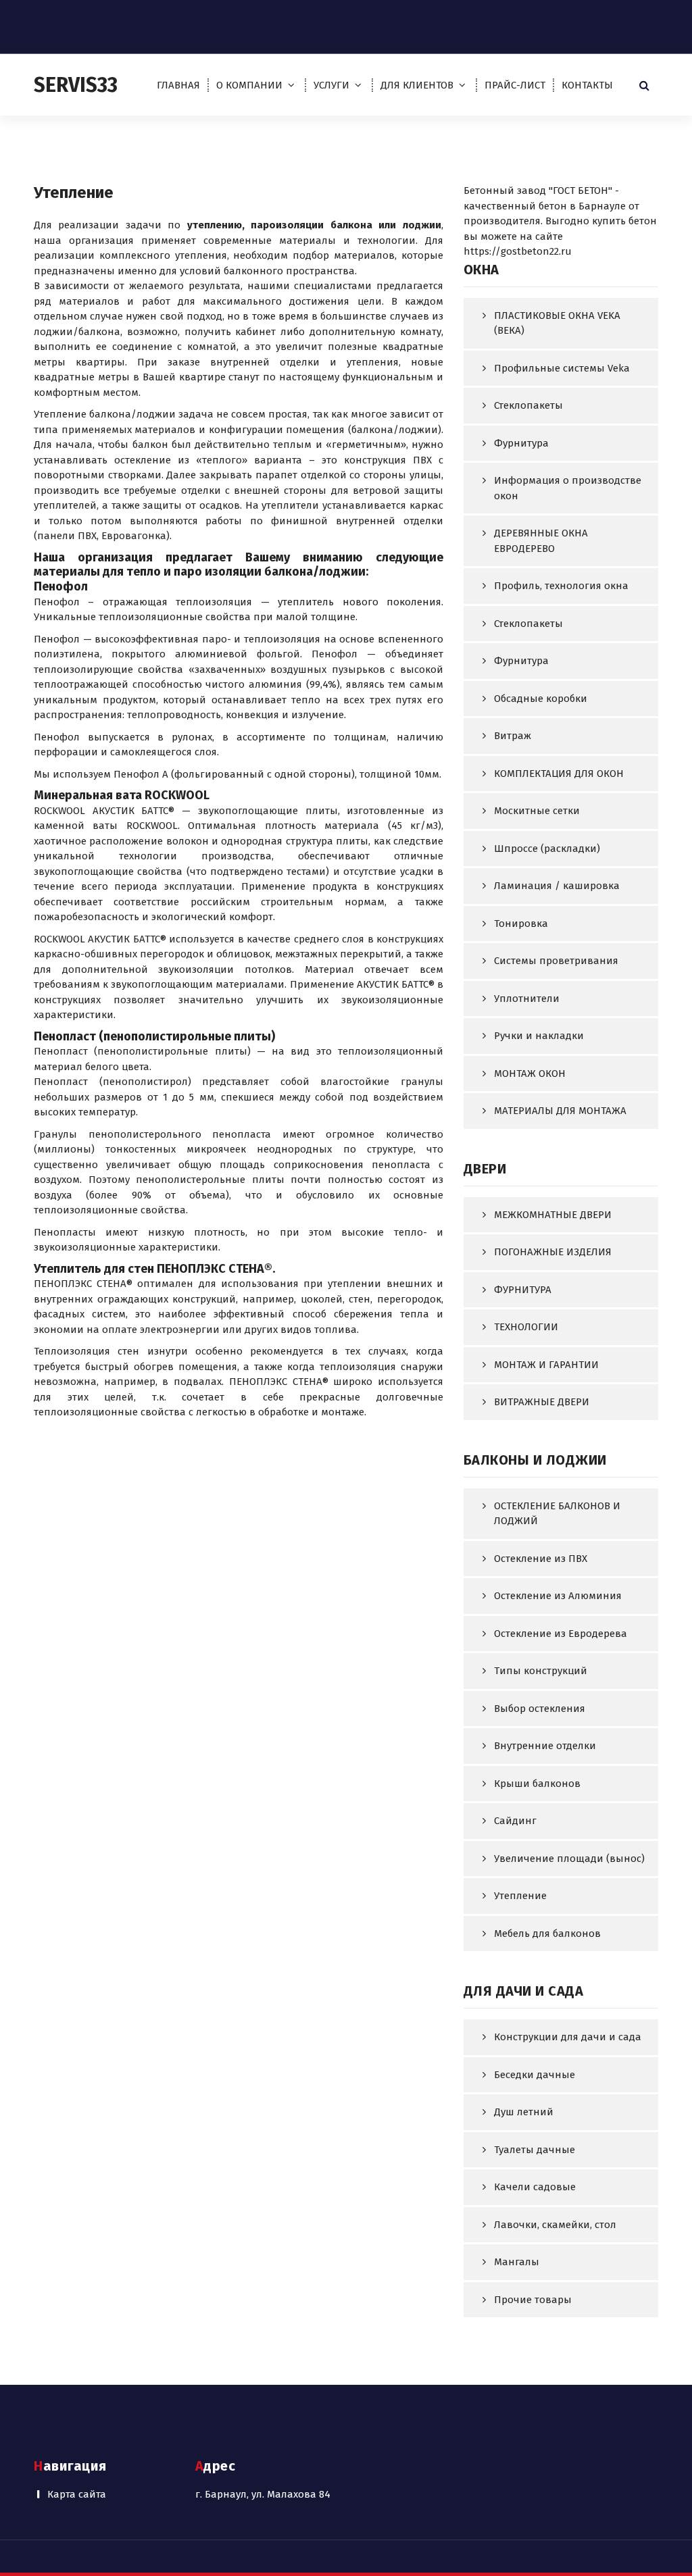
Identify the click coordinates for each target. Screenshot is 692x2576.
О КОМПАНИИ (249, 85)
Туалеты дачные (535, 2150)
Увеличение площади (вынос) (569, 1859)
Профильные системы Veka (562, 368)
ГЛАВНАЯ (178, 85)
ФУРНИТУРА (523, 1290)
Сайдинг (515, 1821)
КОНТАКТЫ (587, 85)
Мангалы (517, 2262)
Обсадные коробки (541, 699)
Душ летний (524, 2112)
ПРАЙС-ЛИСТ (515, 85)
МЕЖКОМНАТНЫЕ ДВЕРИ (553, 1215)
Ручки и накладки (539, 1036)
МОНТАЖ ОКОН (530, 1074)
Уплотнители (527, 999)
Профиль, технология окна (561, 586)
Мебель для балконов (547, 1934)
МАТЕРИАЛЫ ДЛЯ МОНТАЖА (560, 1111)
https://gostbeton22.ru (518, 251)
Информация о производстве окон (568, 488)
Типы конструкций (541, 1671)
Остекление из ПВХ (541, 1559)
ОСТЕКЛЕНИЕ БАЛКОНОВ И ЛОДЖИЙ (557, 1514)
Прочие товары (533, 2300)
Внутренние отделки (545, 1746)
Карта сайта (77, 2494)
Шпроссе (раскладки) (547, 849)
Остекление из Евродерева (561, 1634)
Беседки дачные (535, 2075)
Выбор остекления (540, 1709)
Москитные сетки (537, 811)
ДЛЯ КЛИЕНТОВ (417, 85)
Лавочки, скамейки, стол (555, 2225)
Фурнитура (521, 443)
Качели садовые (535, 2187)
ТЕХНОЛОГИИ (526, 1327)
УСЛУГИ (331, 85)
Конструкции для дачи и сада (568, 2037)
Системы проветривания (556, 961)
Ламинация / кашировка (557, 886)
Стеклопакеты (528, 405)
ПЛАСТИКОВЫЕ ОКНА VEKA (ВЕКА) (557, 323)
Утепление (520, 1896)
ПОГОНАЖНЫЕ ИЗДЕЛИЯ (553, 1252)
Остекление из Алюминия (558, 1596)
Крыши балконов (537, 1784)
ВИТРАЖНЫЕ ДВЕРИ (542, 1402)
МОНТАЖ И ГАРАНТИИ (546, 1365)
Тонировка (521, 924)
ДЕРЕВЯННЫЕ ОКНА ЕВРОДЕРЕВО (541, 541)
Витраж (513, 736)
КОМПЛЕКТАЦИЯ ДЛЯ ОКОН (559, 774)
